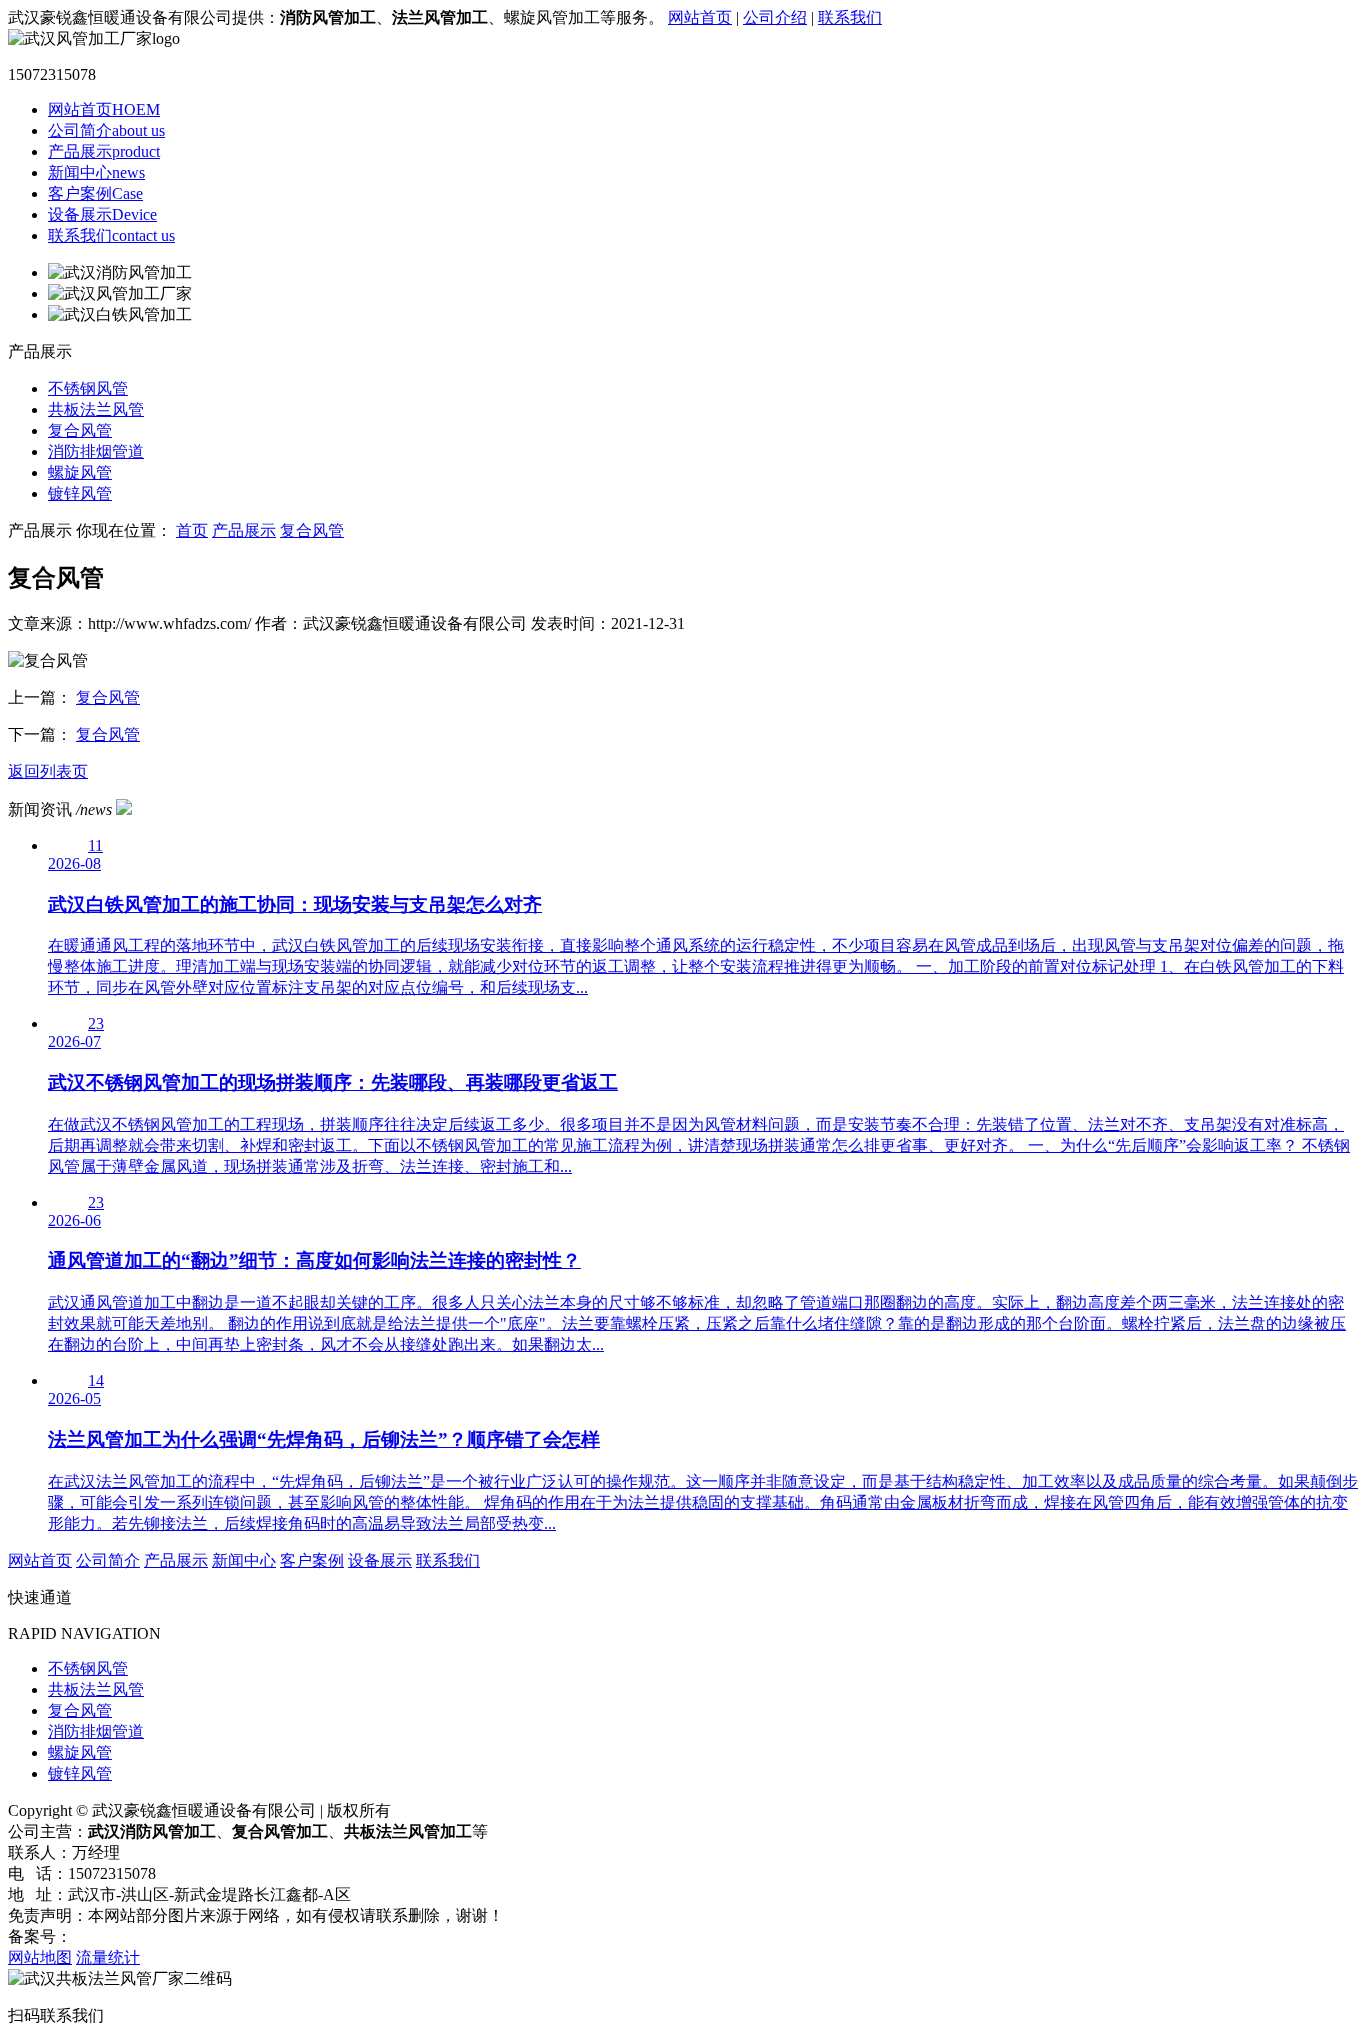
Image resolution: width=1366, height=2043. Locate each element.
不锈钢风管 (88, 388)
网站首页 (700, 17)
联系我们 (850, 17)
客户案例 (95, 193)
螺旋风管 (80, 472)
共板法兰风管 (96, 409)
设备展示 (102, 214)
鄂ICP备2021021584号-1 (155, 1936)
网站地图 (40, 1957)
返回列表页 (48, 771)
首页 (192, 530)
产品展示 (104, 151)
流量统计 (108, 1957)
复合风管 (80, 430)
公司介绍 (775, 17)
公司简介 (106, 130)
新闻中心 (96, 172)
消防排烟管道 (96, 451)
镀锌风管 (80, 493)
